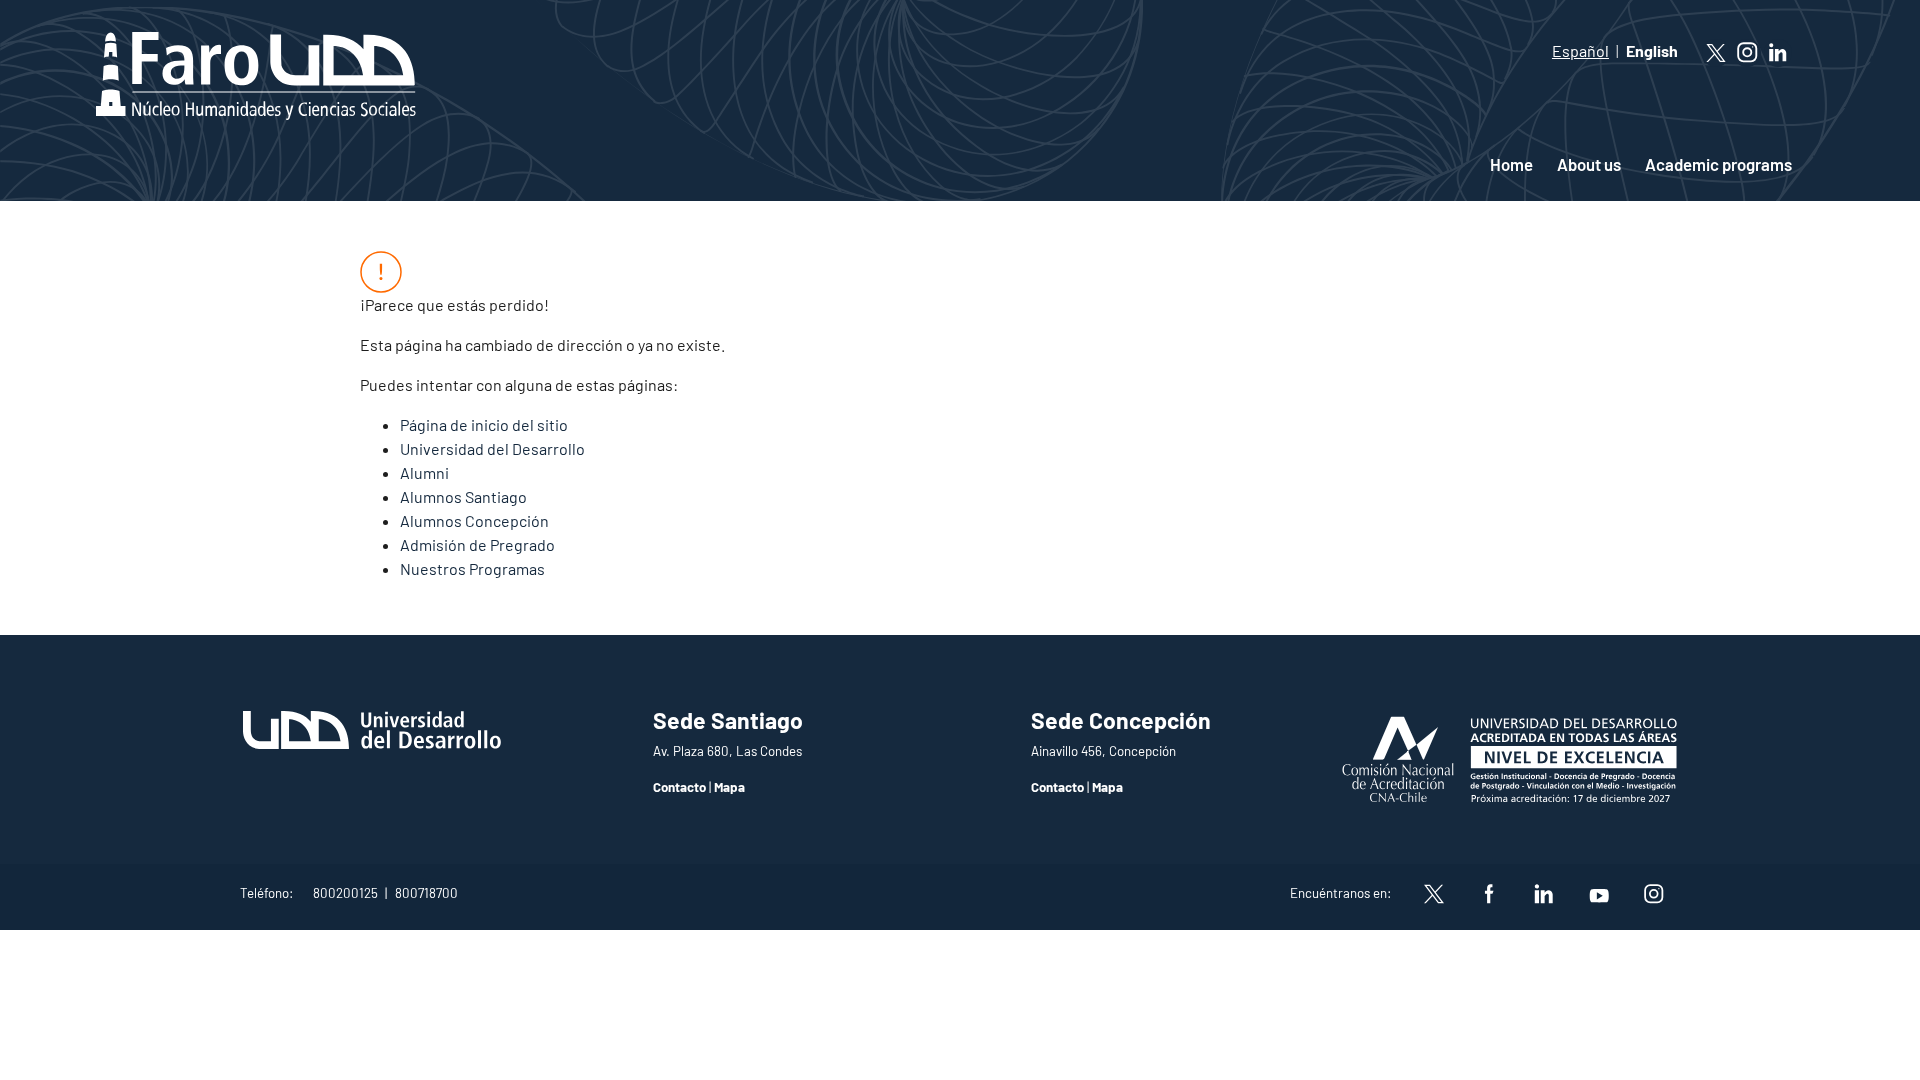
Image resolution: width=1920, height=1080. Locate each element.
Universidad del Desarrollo (492, 448)
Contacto (679, 787)
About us (1589, 164)
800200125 (345, 893)
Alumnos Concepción (474, 520)
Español (1580, 50)
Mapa (729, 787)
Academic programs (1718, 164)
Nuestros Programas (472, 568)
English (1652, 50)
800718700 (426, 893)
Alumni (424, 472)
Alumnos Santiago (463, 496)
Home (1511, 164)
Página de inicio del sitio (484, 424)
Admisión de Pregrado (477, 544)
